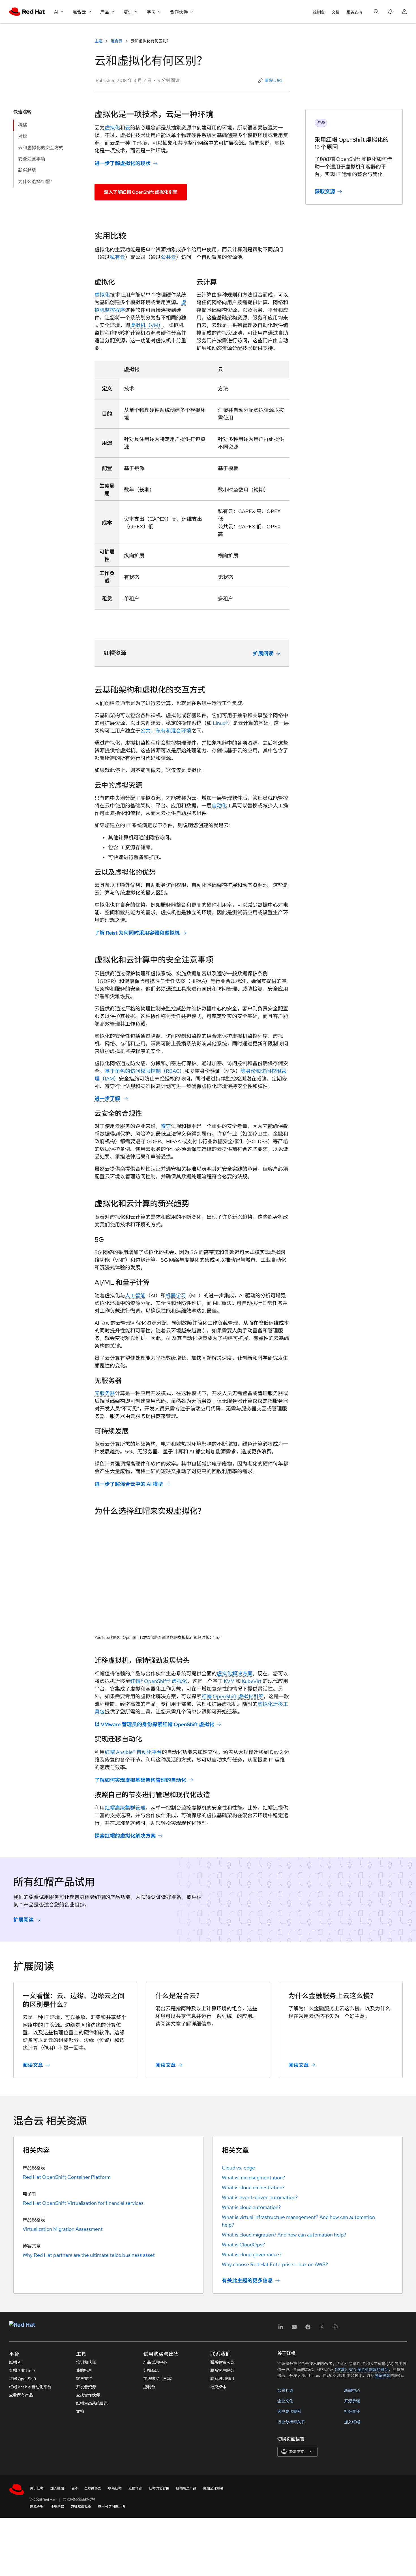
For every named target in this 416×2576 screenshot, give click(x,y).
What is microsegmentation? (253, 2178)
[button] (271, 81)
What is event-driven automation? (260, 2197)
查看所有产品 (21, 2395)
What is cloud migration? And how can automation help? (284, 2235)
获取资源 (325, 192)
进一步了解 (107, 1098)
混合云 (117, 41)
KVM (229, 1681)
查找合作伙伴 (88, 2395)
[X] (321, 2329)
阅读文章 (33, 2065)
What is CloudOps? (243, 2245)
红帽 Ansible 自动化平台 (30, 2387)
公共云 (168, 257)
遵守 (166, 1126)
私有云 (117, 257)
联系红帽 (115, 2488)
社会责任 (352, 2411)
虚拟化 (112, 128)
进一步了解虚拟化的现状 (123, 163)
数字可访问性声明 (111, 2506)
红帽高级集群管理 (125, 1808)
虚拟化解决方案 (235, 1673)
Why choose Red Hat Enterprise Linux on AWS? (275, 2264)
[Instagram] (335, 2329)
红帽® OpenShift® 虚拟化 (159, 1681)
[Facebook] (308, 2329)
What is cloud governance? (252, 2254)
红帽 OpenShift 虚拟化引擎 (232, 1696)
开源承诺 (352, 2401)
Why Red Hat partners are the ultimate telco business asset (89, 2255)
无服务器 (105, 1393)
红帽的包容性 (159, 2488)
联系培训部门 (222, 2379)
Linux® (220, 723)
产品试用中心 (155, 2362)
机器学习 (176, 1295)
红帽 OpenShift (23, 2379)
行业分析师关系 (291, 2422)
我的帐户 (84, 2370)
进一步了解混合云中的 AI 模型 (129, 1484)
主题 (99, 41)
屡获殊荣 (382, 2376)
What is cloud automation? (251, 2207)
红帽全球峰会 (213, 2488)
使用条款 (57, 2506)
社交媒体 (218, 2387)
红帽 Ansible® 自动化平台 (133, 1752)
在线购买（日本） (159, 2379)
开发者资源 (86, 2387)
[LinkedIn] (281, 2329)
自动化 (219, 806)
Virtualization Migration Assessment (63, 2229)
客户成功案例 (289, 2411)
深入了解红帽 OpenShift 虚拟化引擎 (141, 192)
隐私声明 (37, 2506)
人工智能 (135, 1295)
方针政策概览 (81, 2506)
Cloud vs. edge (238, 2168)
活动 (74, 2488)
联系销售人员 (222, 2362)
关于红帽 (37, 2488)
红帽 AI (15, 2362)
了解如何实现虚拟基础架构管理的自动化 (140, 1780)
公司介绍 (285, 2391)
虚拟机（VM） (147, 325)
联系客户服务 (222, 2370)
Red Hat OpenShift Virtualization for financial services (83, 2203)
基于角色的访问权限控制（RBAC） (145, 1071)
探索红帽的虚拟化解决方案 (125, 1835)
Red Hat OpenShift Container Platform (67, 2177)
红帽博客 (135, 2488)
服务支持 (354, 12)
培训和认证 (86, 2362)
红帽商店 (151, 2370)
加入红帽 (352, 2422)
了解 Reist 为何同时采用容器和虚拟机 (137, 933)
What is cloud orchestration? (253, 2187)
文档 (336, 12)
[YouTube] (294, 2329)
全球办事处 (93, 2488)
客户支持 (84, 2379)
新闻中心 (352, 2391)
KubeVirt (252, 1681)
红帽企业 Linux (22, 2370)
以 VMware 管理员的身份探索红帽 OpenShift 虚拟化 (154, 1724)
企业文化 (285, 2401)
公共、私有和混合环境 (166, 731)
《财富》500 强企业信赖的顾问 (361, 2370)
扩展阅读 (263, 653)
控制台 (319, 12)
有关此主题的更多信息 (247, 2280)
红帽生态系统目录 (92, 2403)
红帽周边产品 (186, 2488)
